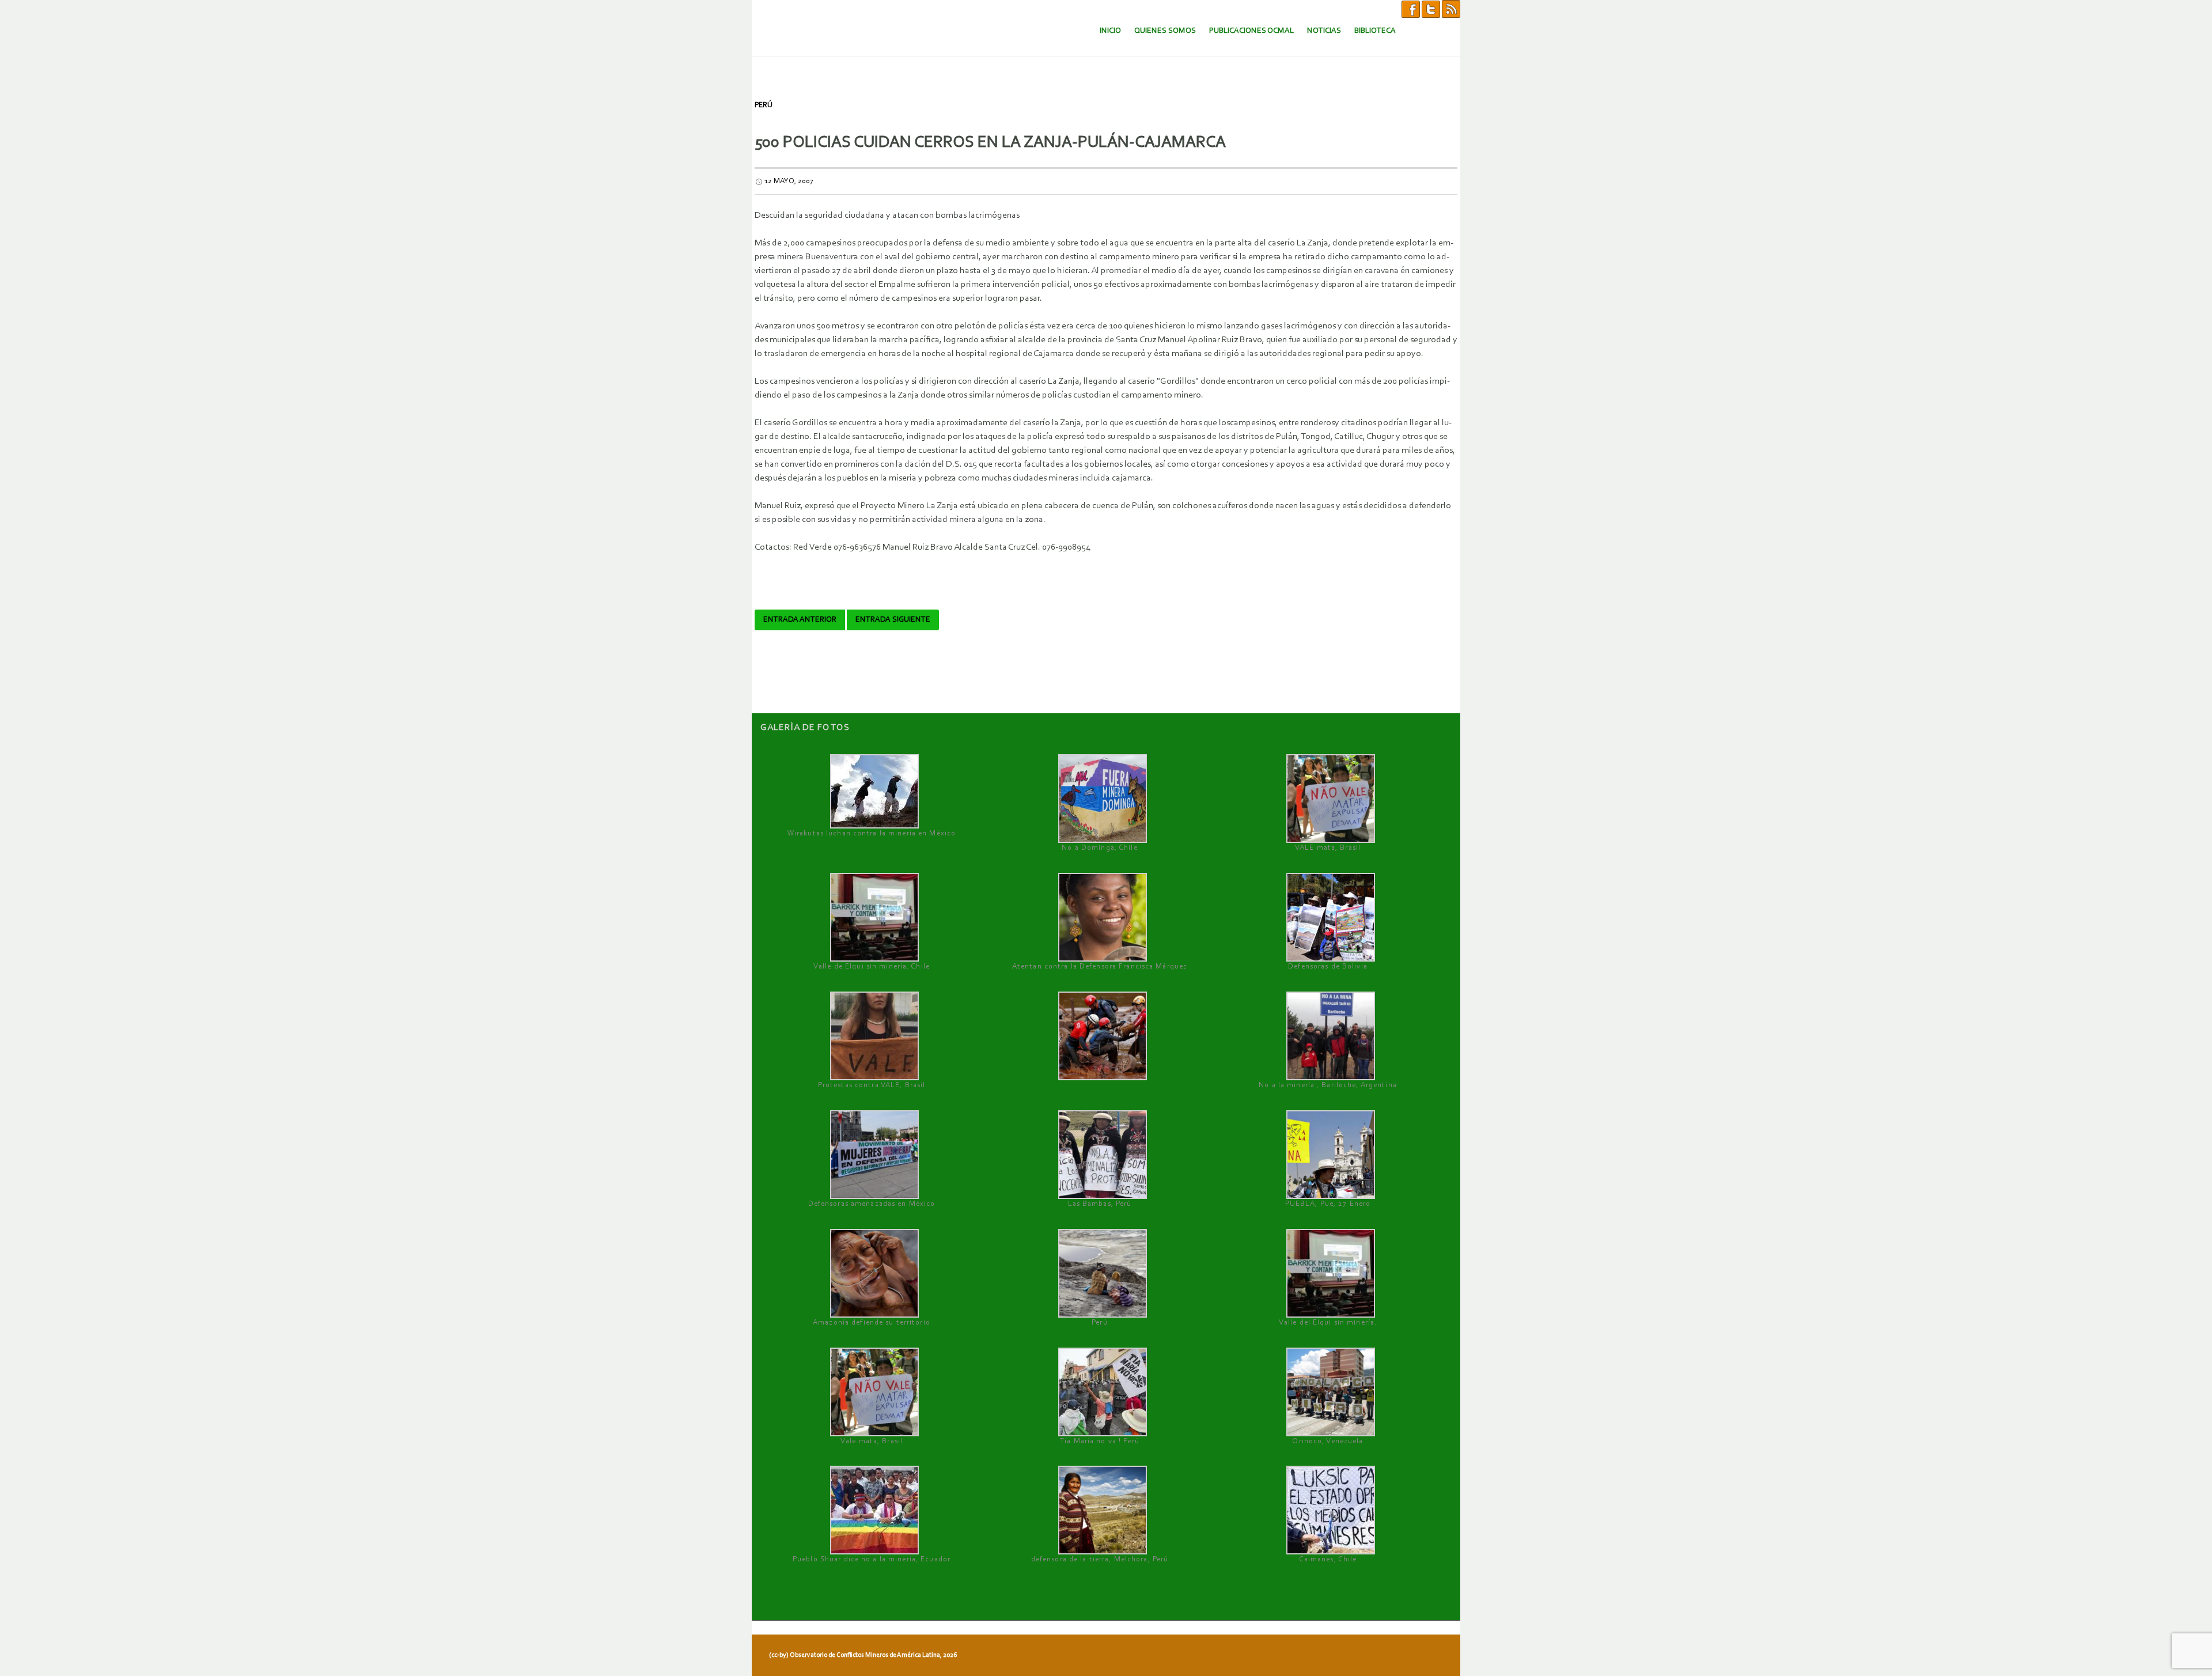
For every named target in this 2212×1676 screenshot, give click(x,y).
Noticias (1324, 31)
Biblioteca (1375, 31)
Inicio (1110, 31)
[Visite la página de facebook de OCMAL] (1411, 9)
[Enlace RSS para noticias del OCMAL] (1451, 9)
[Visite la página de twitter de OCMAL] (1431, 9)
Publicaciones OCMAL (1251, 31)
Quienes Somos (1165, 31)
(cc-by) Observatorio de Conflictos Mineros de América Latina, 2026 (863, 1655)
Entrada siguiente (893, 620)
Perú (764, 105)
